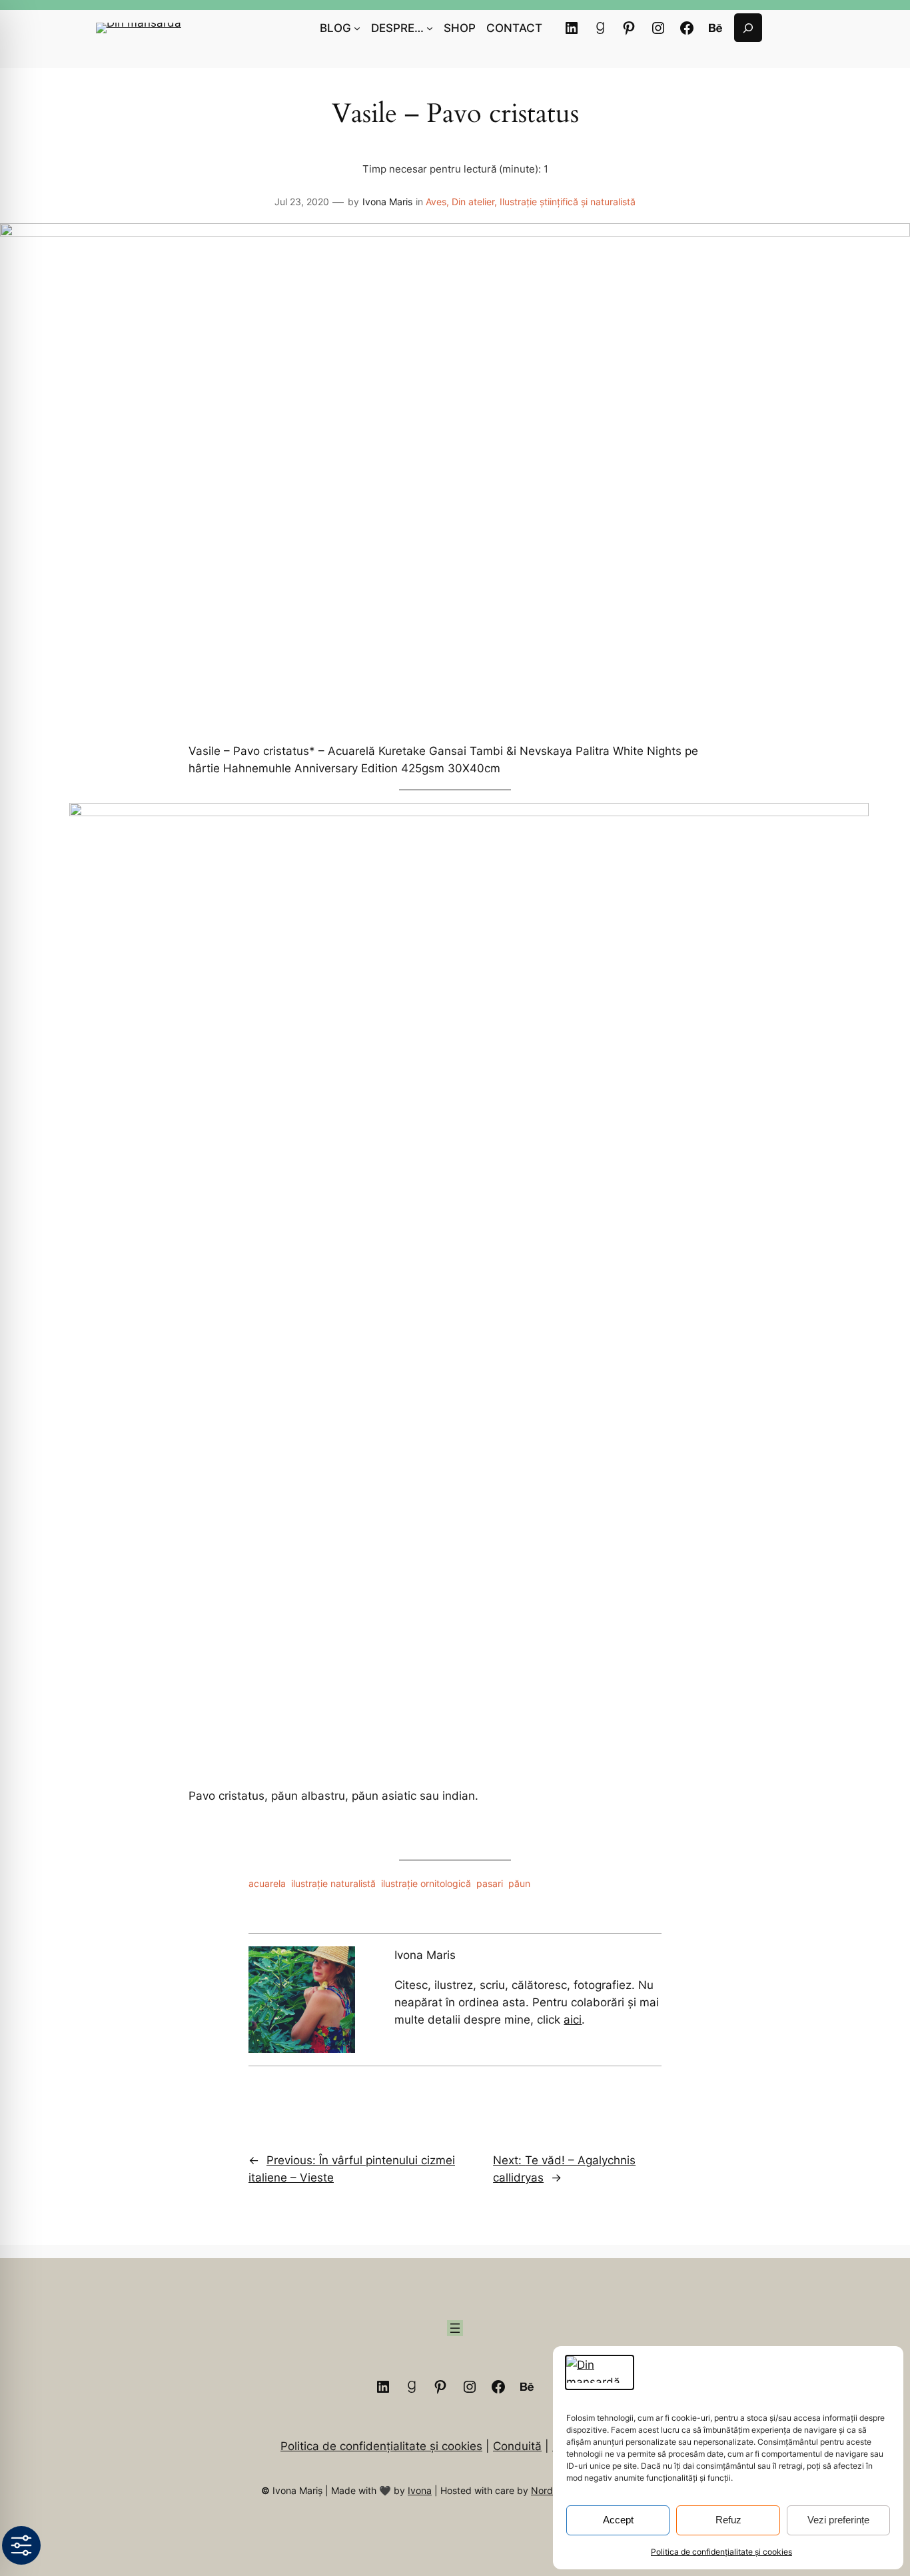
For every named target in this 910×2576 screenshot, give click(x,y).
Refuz (728, 2520)
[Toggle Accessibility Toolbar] (21, 2545)
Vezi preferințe (838, 2520)
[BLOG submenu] (357, 28)
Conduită (517, 2446)
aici (573, 2020)
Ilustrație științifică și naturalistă (568, 202)
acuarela (267, 1883)
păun (519, 1883)
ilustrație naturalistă (333, 1883)
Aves (436, 202)
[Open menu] (455, 2328)
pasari (490, 1883)
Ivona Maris (387, 202)
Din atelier (473, 202)
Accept (618, 2520)
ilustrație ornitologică (426, 1883)
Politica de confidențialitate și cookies (721, 2552)
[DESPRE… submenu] (430, 28)
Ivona (420, 2490)
